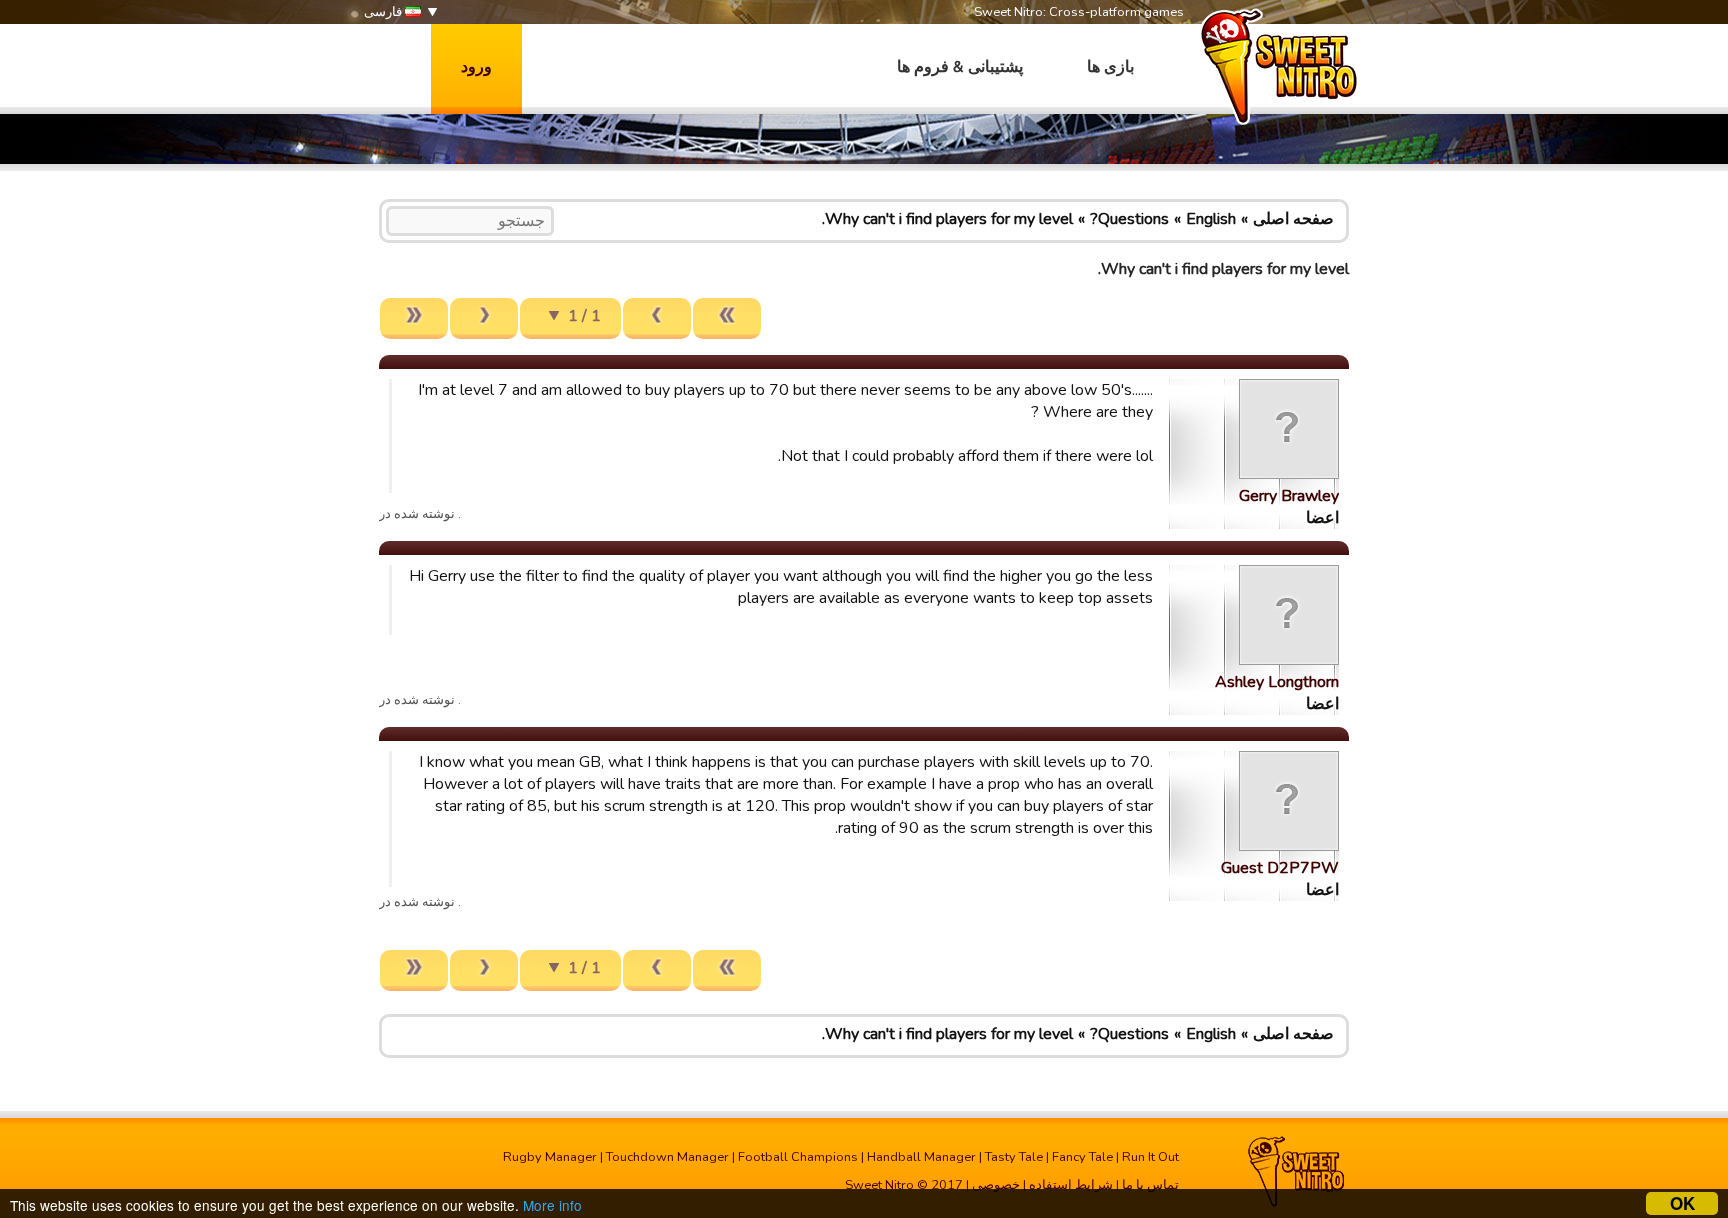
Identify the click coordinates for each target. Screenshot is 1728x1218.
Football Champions (798, 1157)
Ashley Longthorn (1277, 682)
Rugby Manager (550, 1157)
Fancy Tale (1082, 1157)
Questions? (1129, 219)
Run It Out (1150, 1157)
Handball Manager (921, 1157)
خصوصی (996, 1185)
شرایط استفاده (1071, 1185)
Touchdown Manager (667, 1157)
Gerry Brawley (1289, 496)
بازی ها (1110, 67)
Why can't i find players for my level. (947, 219)
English (1211, 219)
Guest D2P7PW (1280, 868)
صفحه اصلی (1293, 219)
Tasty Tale (1014, 1157)
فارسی (384, 12)
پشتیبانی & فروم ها (960, 67)
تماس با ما (1150, 1185)
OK (1682, 1203)
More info (552, 1205)
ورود (476, 67)
